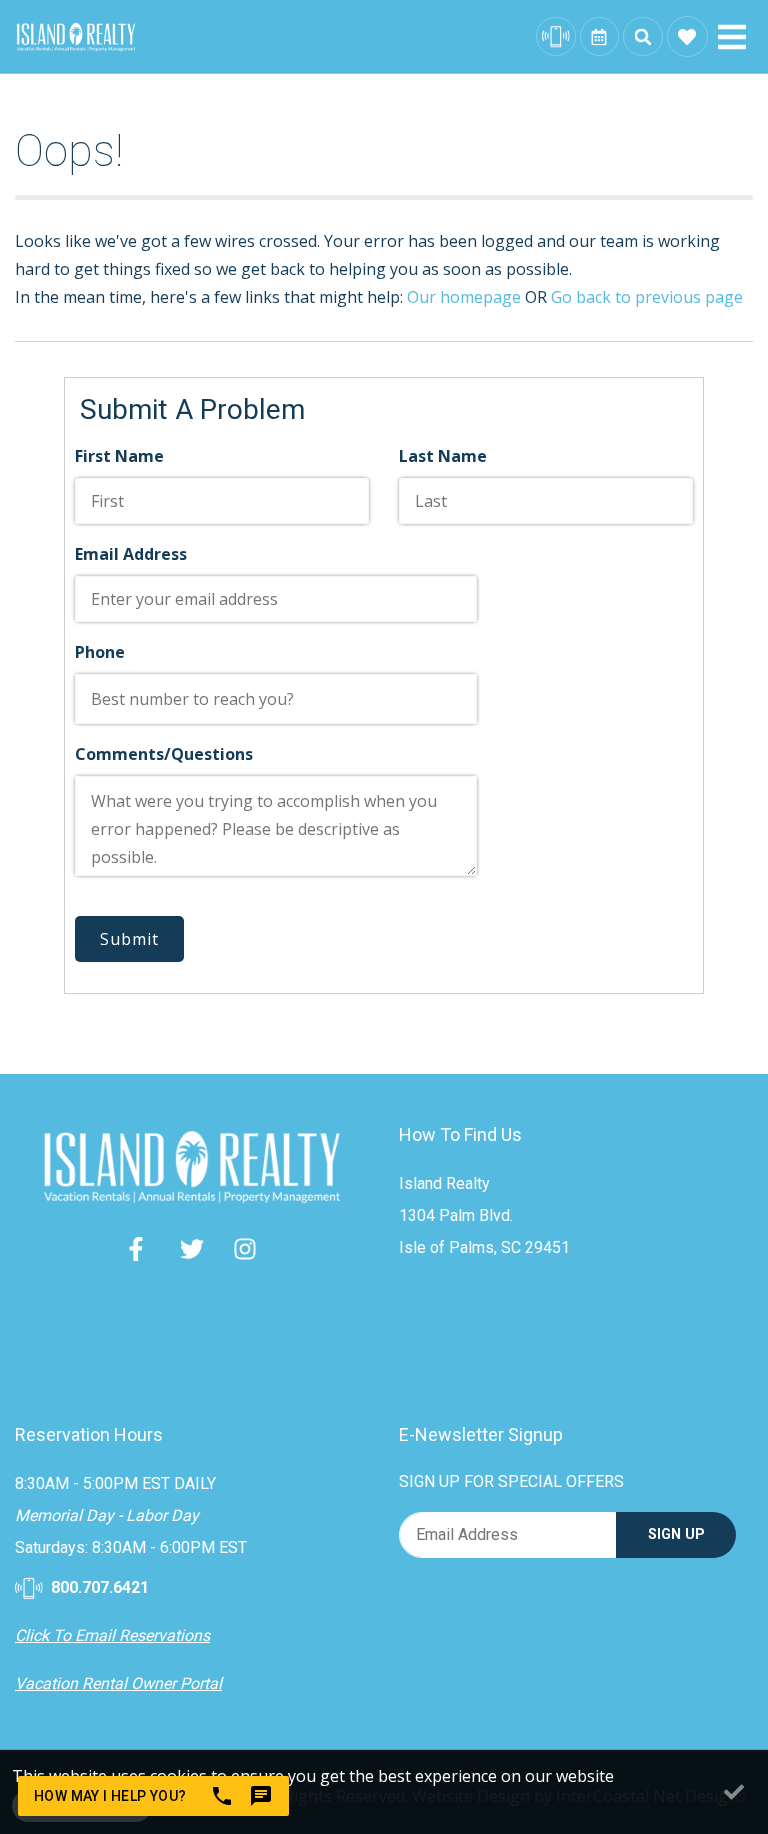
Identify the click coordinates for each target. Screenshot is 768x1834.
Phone (100, 652)
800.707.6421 (98, 1587)
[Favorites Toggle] (687, 36)
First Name (119, 456)
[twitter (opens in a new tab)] (192, 1249)
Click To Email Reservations (112, 1635)
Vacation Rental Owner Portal (118, 1683)
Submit (129, 939)
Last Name (443, 456)
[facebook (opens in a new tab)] (139, 1249)
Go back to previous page (647, 297)
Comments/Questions (164, 754)
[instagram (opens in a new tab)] (245, 1249)
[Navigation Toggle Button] (732, 37)
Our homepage (464, 297)
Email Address (131, 554)
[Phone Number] (556, 37)
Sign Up (676, 1534)
